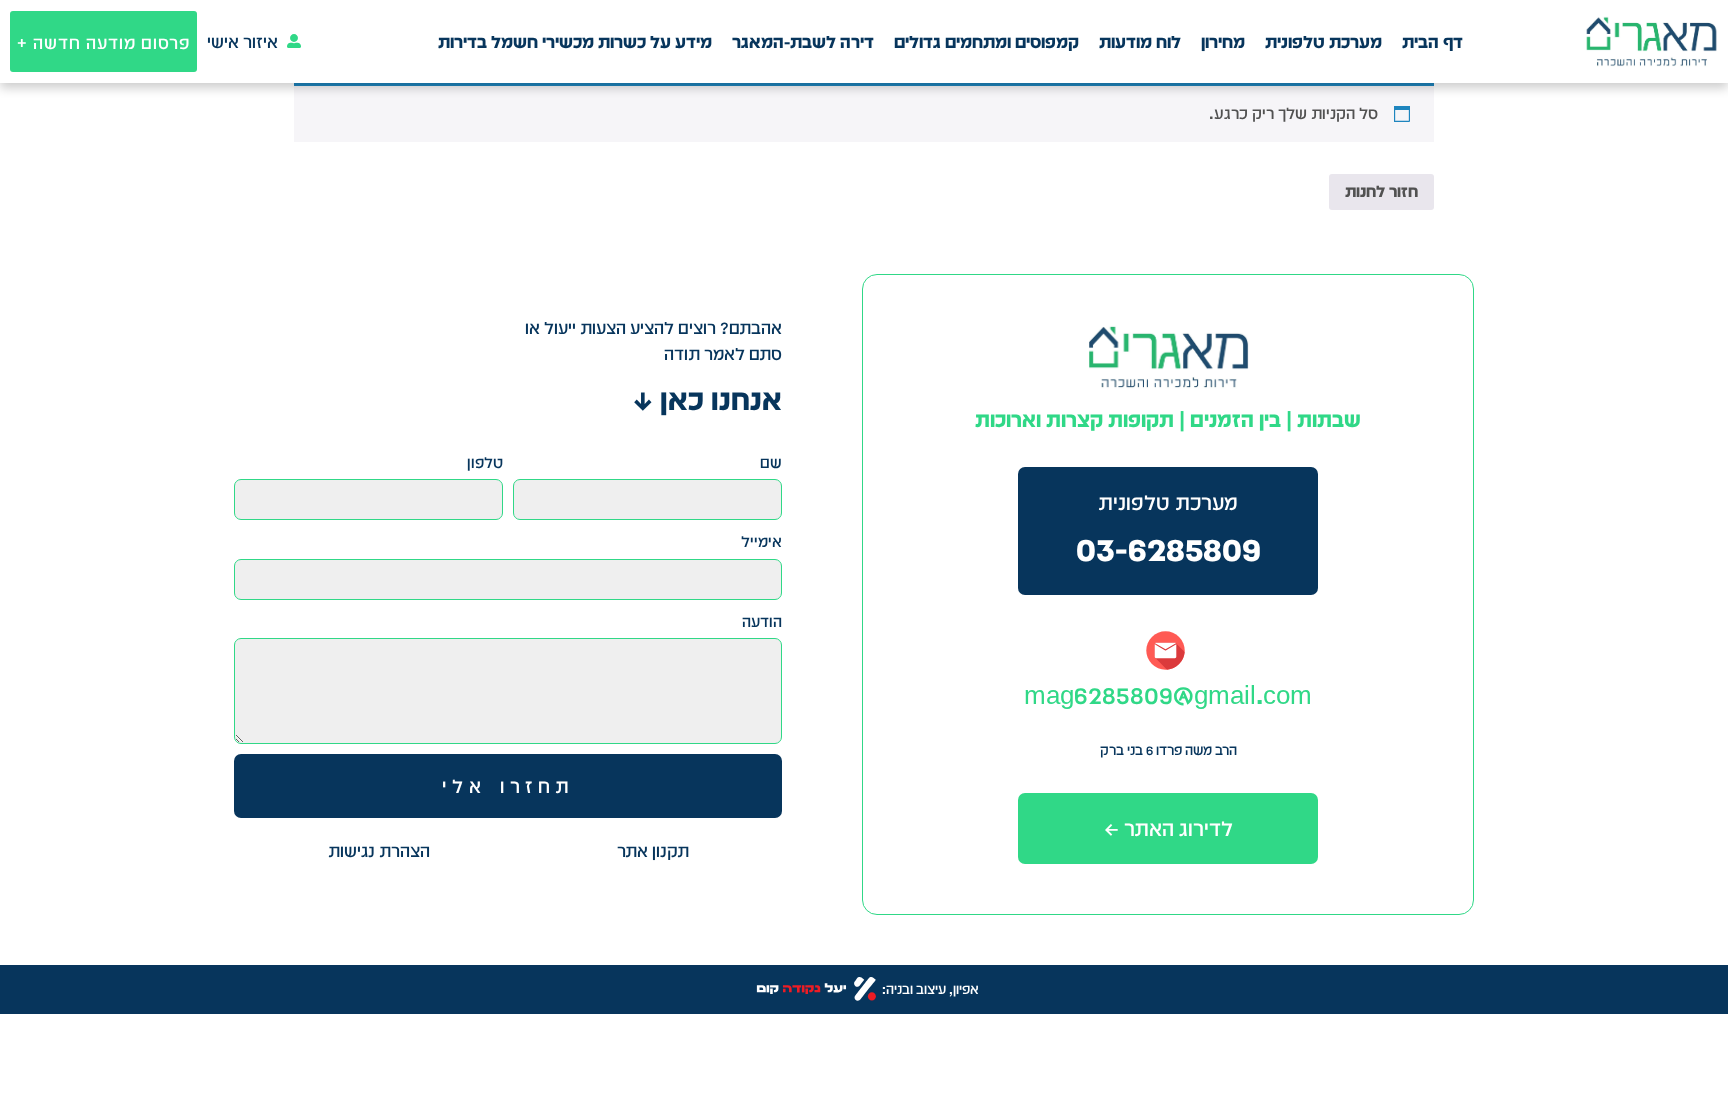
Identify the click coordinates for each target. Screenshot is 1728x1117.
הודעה (762, 621)
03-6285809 (1168, 548)
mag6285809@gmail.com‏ (1168, 694)
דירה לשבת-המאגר (803, 41)
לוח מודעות (1140, 41)
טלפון (485, 462)
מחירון (1223, 41)
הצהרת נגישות (379, 850)
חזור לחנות (1381, 191)
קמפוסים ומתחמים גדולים (986, 41)
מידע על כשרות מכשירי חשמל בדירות (575, 41)
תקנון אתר (653, 850)
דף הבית (1432, 41)
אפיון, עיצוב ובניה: (930, 989)
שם (771, 462)
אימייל (761, 541)
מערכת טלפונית (1323, 41)
